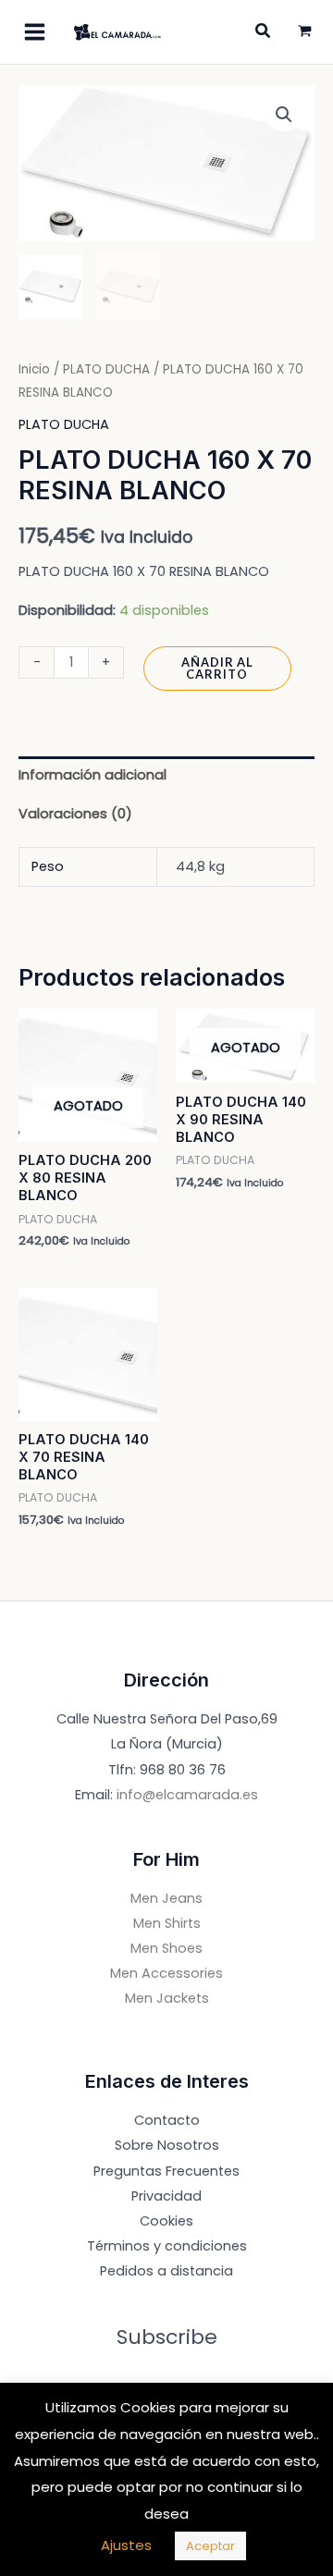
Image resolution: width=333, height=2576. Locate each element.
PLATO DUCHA (106, 369)
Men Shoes (166, 1948)
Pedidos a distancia (166, 2271)
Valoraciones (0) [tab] (75, 814)
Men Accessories (166, 1973)
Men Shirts (167, 1923)
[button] (284, 115)
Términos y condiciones (167, 2246)
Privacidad (166, 2196)
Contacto (167, 2120)
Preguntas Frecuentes (166, 2171)
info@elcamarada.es (187, 1795)
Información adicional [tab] (92, 775)
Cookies (166, 2221)
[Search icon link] (264, 33)
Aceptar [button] (210, 2546)
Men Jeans (166, 1898)
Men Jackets (167, 1998)
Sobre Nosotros (167, 2145)
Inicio (34, 369)
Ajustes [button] (126, 2545)
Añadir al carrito (217, 668)
